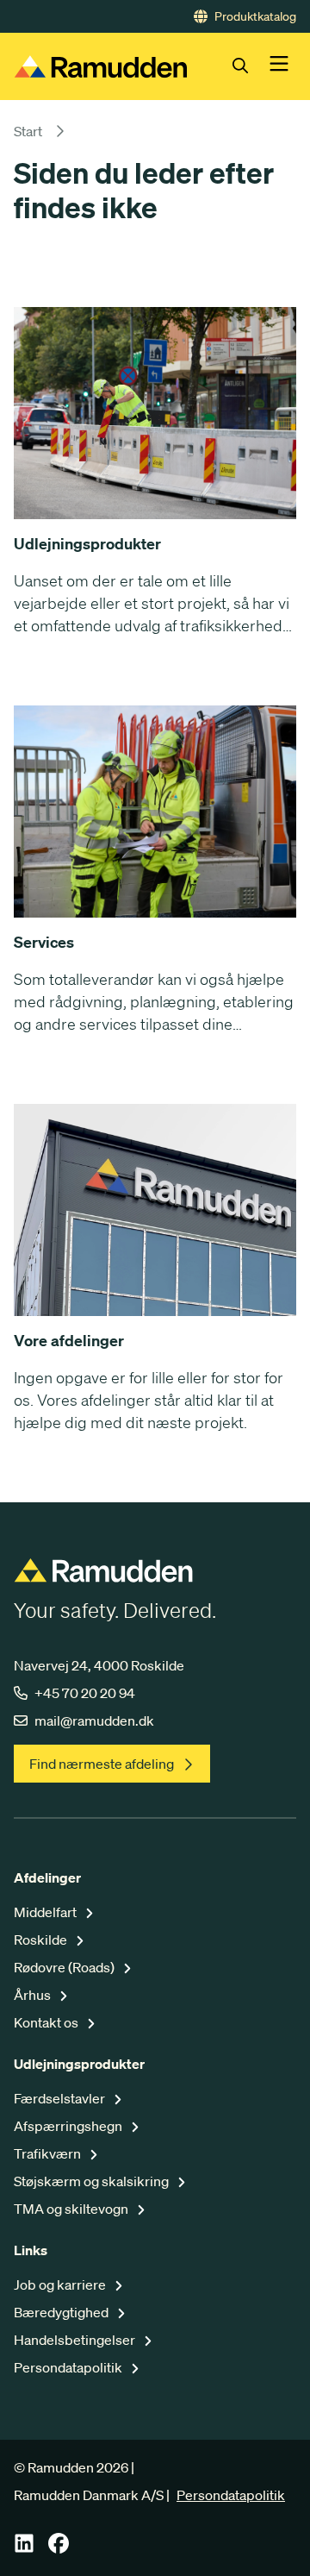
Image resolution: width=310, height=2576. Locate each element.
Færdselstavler (61, 2098)
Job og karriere (61, 2285)
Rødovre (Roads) (65, 1967)
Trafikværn (49, 2153)
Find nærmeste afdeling (102, 1764)
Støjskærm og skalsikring (93, 2181)
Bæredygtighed (62, 2312)
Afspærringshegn (69, 2126)
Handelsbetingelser (76, 2340)
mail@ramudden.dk (94, 1720)
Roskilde (42, 1940)
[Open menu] (279, 66)
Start (28, 131)
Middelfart (46, 1912)
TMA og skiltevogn (72, 2209)
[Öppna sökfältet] (251, 66)
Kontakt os (47, 2022)
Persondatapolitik (69, 2367)
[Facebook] (59, 2548)
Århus (34, 1995)
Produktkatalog (255, 16)
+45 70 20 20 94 (85, 1693)
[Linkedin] (24, 2548)
